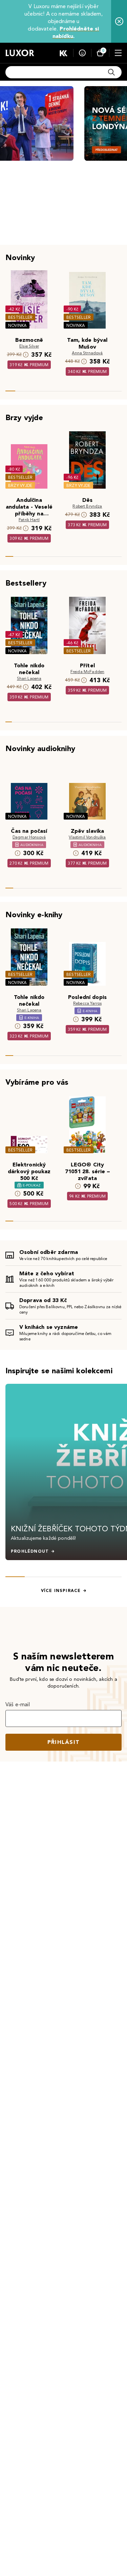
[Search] (111, 72)
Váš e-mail (18, 1704)
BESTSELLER (20, 317)
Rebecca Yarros (87, 1003)
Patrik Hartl (29, 520)
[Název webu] (20, 53)
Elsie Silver (29, 346)
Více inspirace (61, 1591)
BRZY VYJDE (20, 485)
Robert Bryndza (87, 506)
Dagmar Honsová (29, 837)
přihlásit (64, 1742)
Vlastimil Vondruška (87, 837)
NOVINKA (17, 325)
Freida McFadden (87, 672)
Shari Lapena (29, 678)
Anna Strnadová (87, 353)
